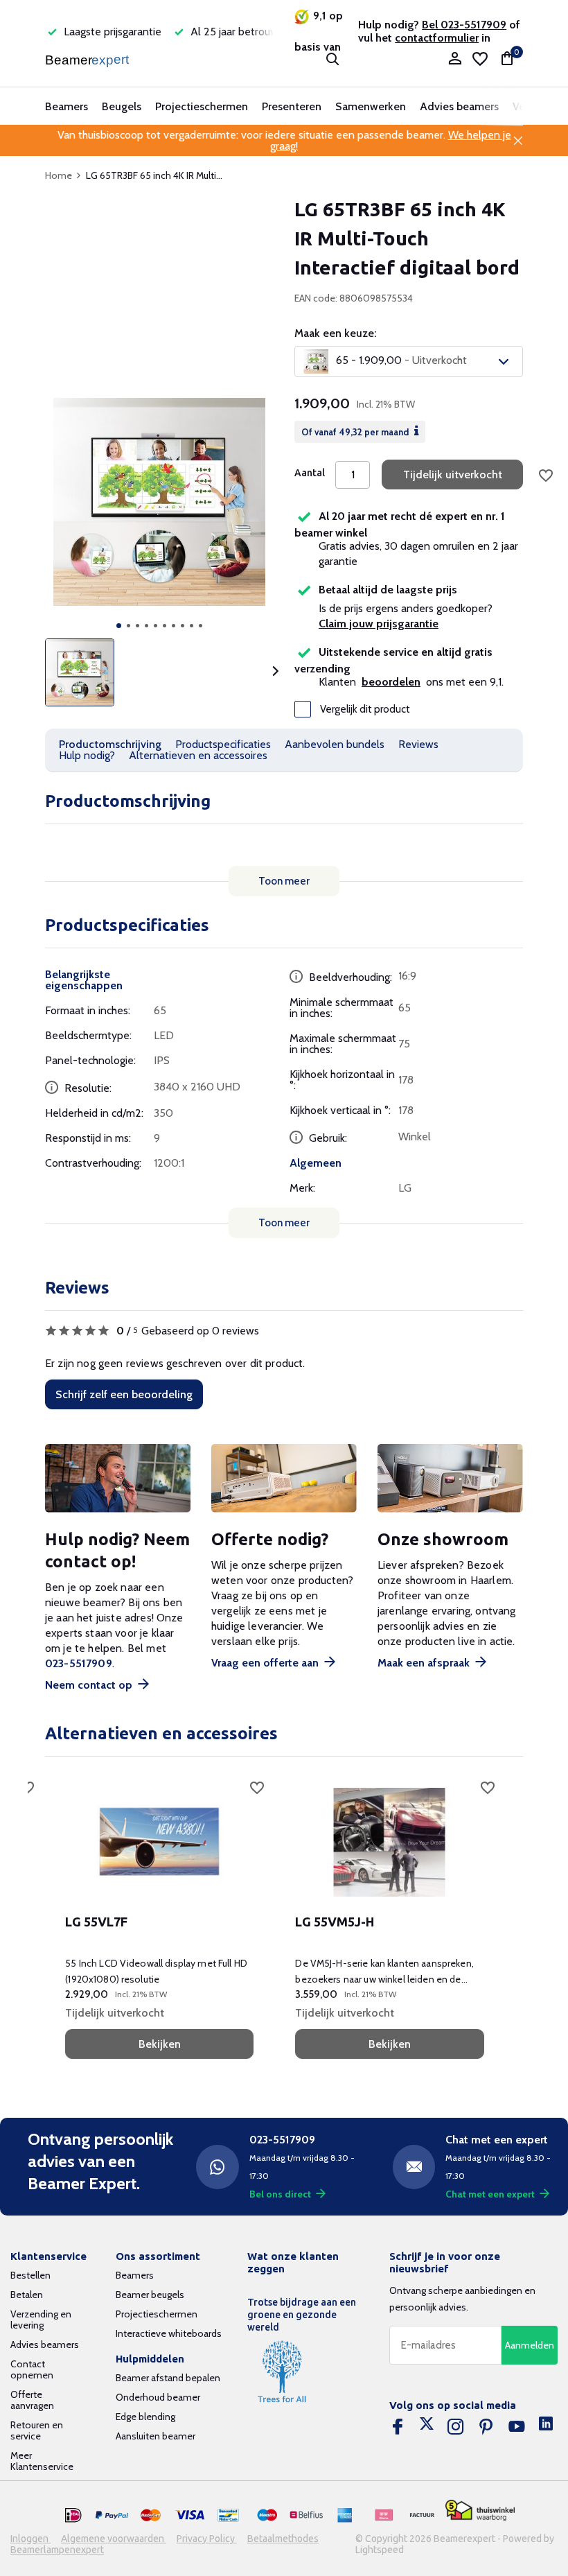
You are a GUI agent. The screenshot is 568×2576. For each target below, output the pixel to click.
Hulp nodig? (87, 755)
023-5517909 (79, 1663)
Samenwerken (371, 106)
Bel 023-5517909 (464, 25)
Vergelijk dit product (365, 709)
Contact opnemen (32, 2369)
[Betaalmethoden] (73, 2516)
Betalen (27, 2295)
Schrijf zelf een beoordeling (124, 1394)
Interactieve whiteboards (169, 2333)
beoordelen (391, 682)
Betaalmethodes (283, 2539)
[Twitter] (427, 2427)
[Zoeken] (332, 59)
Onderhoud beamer (158, 2397)
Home (59, 175)
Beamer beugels (150, 2295)
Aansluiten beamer (156, 2436)
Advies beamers (459, 106)
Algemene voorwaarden (114, 2539)
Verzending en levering (41, 2320)
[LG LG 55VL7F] (159, 1843)
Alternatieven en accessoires (198, 755)
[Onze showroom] (450, 1478)
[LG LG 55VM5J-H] (389, 1843)
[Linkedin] (546, 2427)
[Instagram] (456, 2427)
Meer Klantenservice (42, 2461)
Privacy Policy (207, 2539)
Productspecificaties (223, 744)
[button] (119, 626)
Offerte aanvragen (32, 2400)
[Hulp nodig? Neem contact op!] (118, 1478)
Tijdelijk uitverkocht (453, 475)
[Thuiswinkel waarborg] (480, 2510)
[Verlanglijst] (480, 59)
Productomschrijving (110, 744)
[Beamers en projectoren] (88, 59)
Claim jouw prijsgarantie (379, 624)
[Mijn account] (455, 59)
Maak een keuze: (335, 333)
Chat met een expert (490, 2194)
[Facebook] (398, 2427)
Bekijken (160, 2044)
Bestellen (30, 2275)
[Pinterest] (486, 2427)
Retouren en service (37, 2430)
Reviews (418, 744)
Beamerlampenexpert (57, 2550)
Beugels (122, 106)
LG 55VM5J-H (335, 1922)
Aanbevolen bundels (335, 744)
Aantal (310, 473)
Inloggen (30, 2539)
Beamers (66, 106)
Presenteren (292, 106)
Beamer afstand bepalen (168, 2378)
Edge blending (145, 2417)
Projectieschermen (202, 106)
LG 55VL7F (96, 1922)
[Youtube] (517, 2427)
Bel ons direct (280, 2194)
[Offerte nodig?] (284, 1478)
